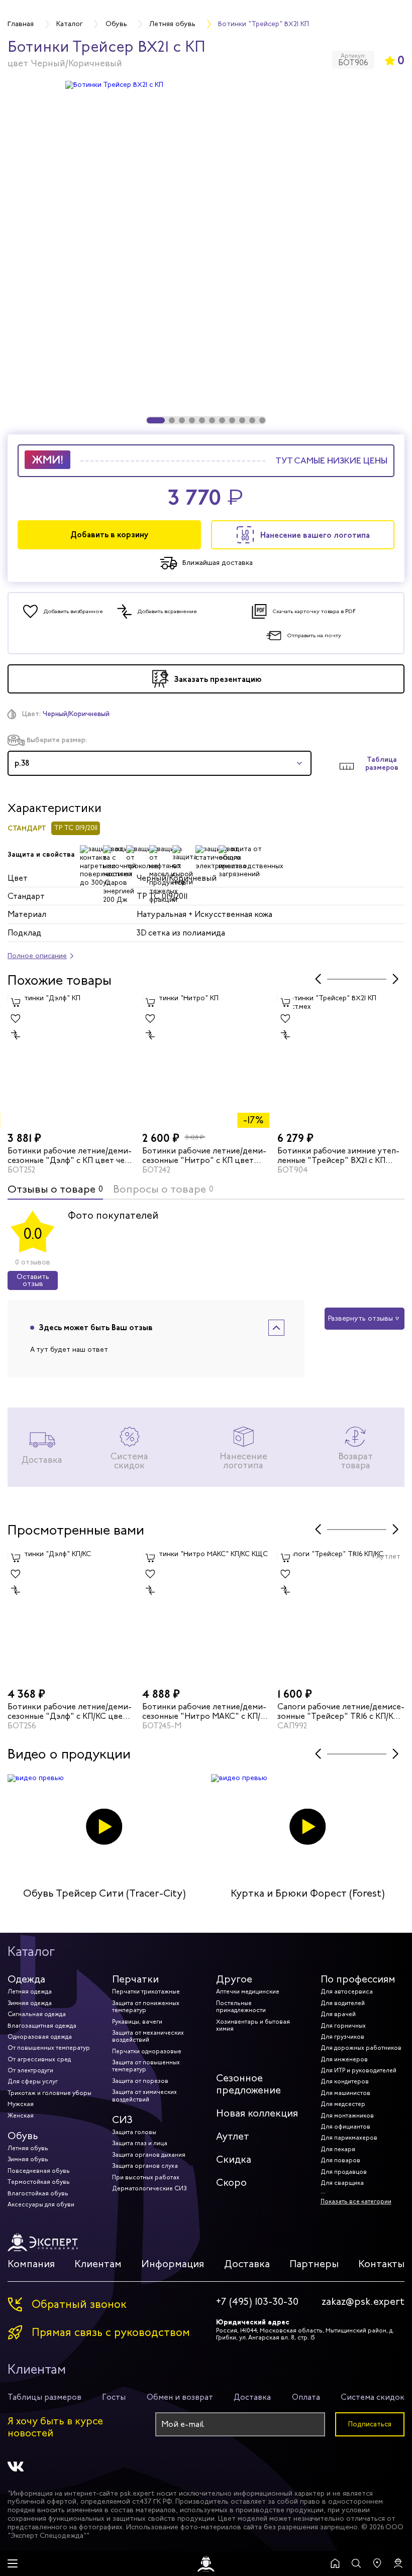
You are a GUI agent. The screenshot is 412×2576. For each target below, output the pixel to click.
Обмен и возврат (180, 2397)
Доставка (247, 2264)
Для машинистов (345, 2093)
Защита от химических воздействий (144, 2095)
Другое (234, 1979)
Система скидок (373, 2397)
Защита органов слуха (145, 2166)
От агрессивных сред (39, 2059)
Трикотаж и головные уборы (49, 2093)
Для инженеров (344, 2059)
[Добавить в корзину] (16, 1002)
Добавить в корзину (110, 535)
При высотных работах (146, 2177)
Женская (21, 2116)
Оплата (306, 2397)
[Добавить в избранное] (16, 1018)
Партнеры (314, 2264)
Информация (173, 2264)
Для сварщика (342, 2183)
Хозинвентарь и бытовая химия (253, 2025)
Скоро (231, 2183)
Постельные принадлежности (241, 2007)
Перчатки (135, 1979)
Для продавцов (344, 2172)
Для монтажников (347, 2116)
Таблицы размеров (44, 2397)
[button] (156, 420)
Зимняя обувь (28, 2159)
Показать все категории (356, 2201)
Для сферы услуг (33, 2081)
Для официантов (345, 2127)
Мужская (21, 2104)
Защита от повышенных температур (146, 2066)
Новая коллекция (257, 2113)
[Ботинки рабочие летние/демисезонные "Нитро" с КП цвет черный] (206, 1061)
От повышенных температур (49, 2048)
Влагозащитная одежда (42, 2026)
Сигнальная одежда (37, 2014)
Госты (114, 2397)
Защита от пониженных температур (146, 2007)
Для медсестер (343, 2104)
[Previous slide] (318, 979)
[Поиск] (356, 2563)
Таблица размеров (382, 764)
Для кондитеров (345, 2081)
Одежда (26, 1979)
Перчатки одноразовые (147, 2051)
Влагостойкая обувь (38, 2193)
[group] (206, 252)
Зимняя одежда (30, 2003)
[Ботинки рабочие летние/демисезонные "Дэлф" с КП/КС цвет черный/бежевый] (71, 1617)
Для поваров (340, 2160)
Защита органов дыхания (149, 2155)
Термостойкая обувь (39, 2182)
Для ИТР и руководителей (358, 2070)
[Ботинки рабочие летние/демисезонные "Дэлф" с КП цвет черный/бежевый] (71, 1061)
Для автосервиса (347, 1992)
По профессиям (358, 1979)
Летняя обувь (28, 2148)
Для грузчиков (342, 2037)
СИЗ (122, 2120)
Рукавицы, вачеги (137, 2022)
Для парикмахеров (349, 2138)
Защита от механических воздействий (148, 2036)
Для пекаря (338, 2149)
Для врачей (338, 2014)
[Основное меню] (13, 2563)
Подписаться (370, 2424)
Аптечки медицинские (248, 1992)
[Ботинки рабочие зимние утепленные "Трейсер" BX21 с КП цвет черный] (341, 1061)
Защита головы (134, 2132)
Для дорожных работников (361, 2048)
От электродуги (30, 2070)
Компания (31, 2264)
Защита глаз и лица (140, 2143)
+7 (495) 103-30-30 (257, 2302)
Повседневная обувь (39, 2171)
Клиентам (98, 2264)
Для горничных (343, 2026)
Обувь (23, 2136)
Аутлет (233, 2136)
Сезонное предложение (248, 2084)
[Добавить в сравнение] (16, 1034)
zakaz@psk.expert (363, 2302)
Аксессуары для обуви (41, 2204)
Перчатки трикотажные (146, 1992)
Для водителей (343, 2003)
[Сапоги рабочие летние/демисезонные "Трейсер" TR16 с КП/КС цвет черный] (341, 1617)
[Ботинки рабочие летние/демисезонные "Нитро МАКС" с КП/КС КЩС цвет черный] (206, 1617)
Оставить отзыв (33, 1280)
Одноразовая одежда (40, 2037)
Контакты (381, 2264)
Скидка (234, 2159)
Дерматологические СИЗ (149, 2188)
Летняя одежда (30, 1992)
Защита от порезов (140, 2081)
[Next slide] (395, 979)
